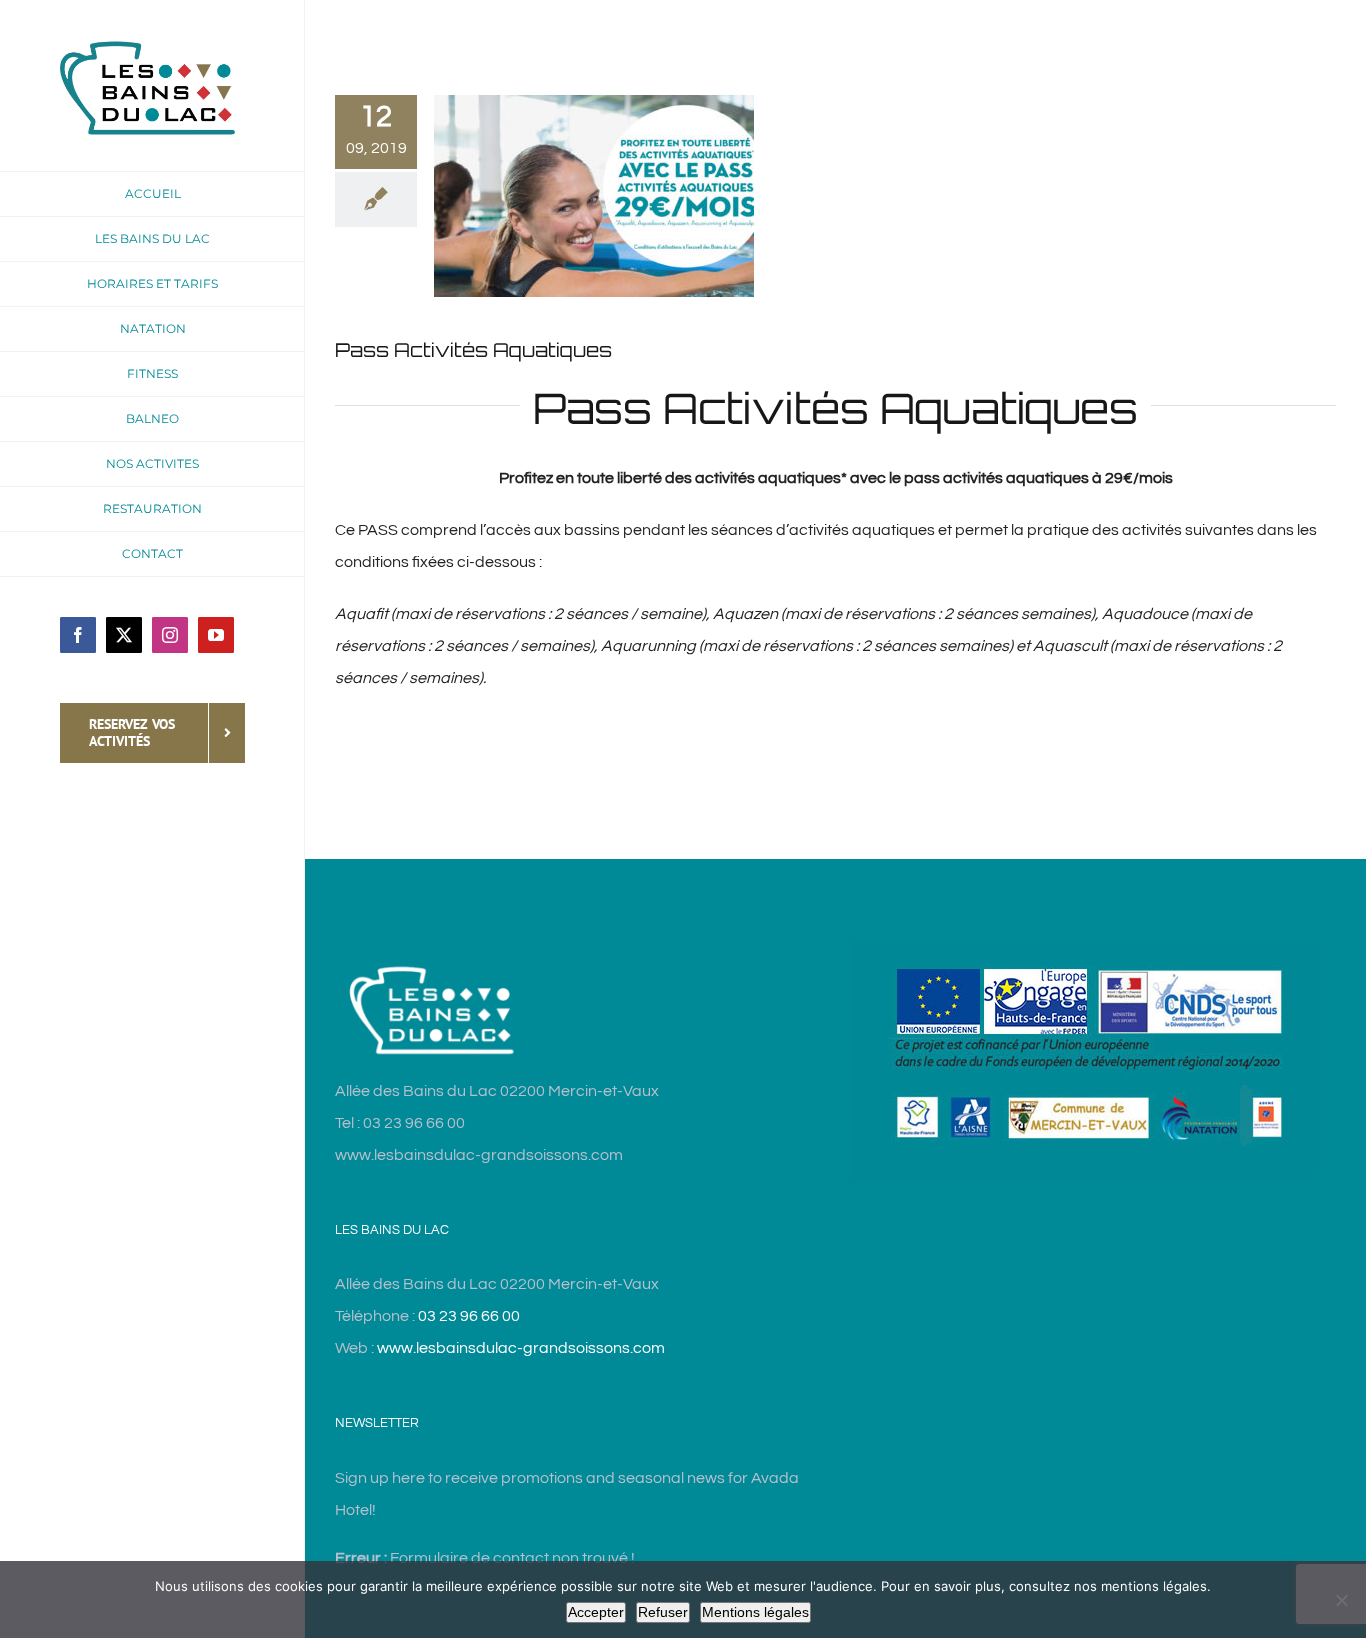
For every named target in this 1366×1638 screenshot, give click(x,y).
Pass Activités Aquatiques (473, 350)
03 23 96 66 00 (469, 1316)
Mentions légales (755, 1612)
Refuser (663, 1612)
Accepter (596, 1612)
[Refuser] (1341, 1600)
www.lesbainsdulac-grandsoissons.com (521, 1348)
